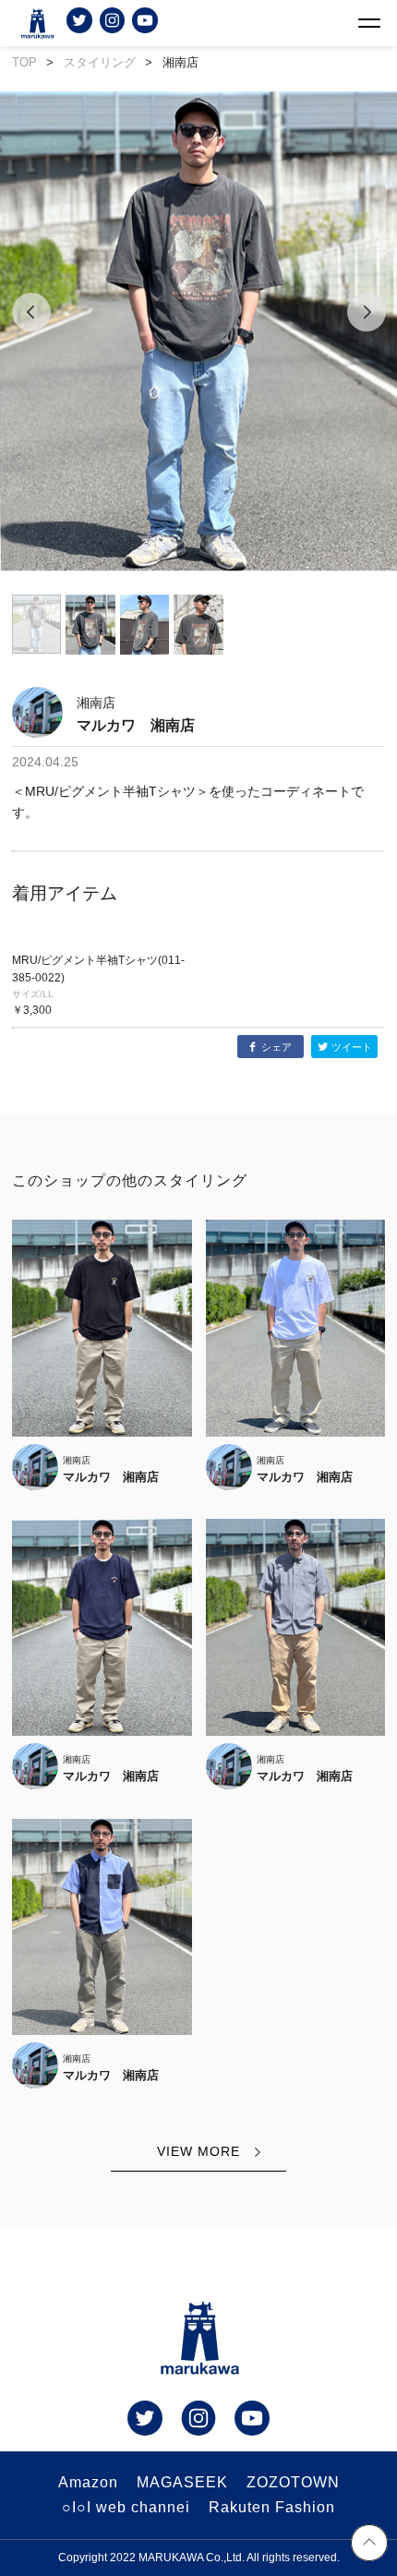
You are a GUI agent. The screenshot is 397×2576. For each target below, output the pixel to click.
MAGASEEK (182, 2482)
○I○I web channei (126, 2507)
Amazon (88, 2482)
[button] (31, 333)
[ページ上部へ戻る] (369, 2546)
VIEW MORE (198, 2151)
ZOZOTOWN (293, 2482)
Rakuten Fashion (272, 2507)
